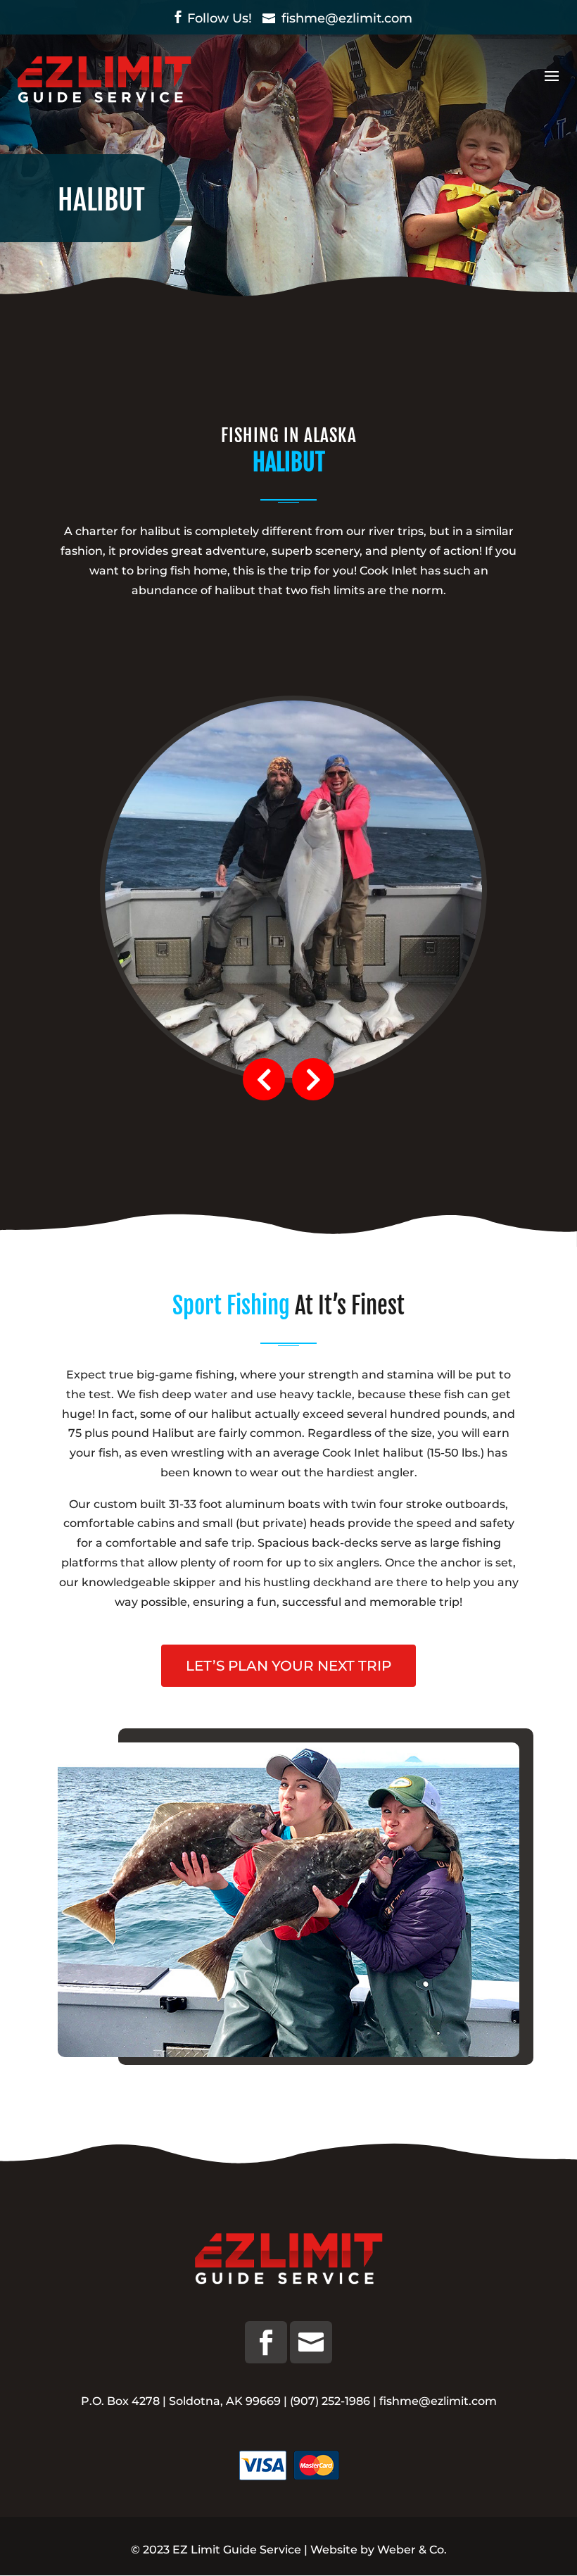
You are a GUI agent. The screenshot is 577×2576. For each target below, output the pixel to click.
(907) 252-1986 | (335, 2401)
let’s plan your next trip (288, 1666)
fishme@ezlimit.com (438, 2401)
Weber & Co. (412, 2550)
